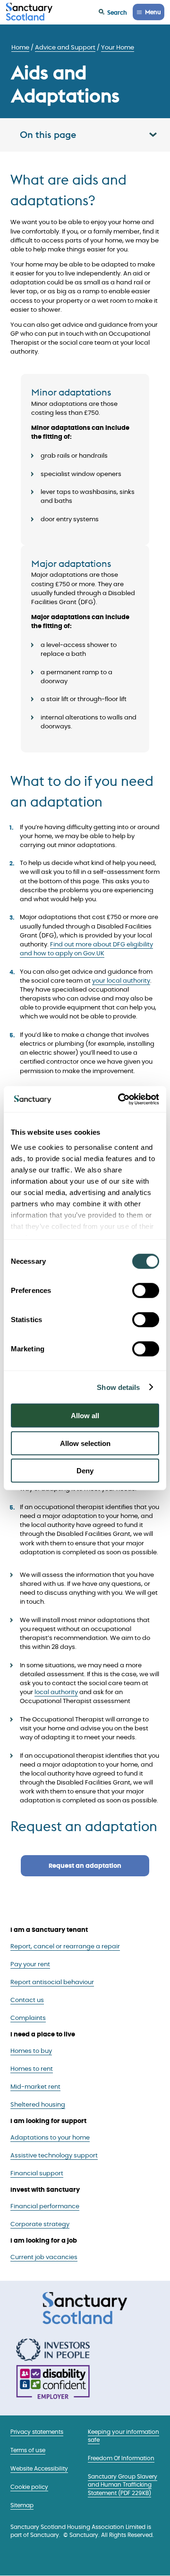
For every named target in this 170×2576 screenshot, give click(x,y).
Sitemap (22, 2506)
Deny (85, 1471)
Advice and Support (65, 48)
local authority (56, 1692)
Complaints (28, 2018)
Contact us (27, 2000)
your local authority (121, 981)
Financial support (37, 2174)
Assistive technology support (54, 2156)
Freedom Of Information (121, 2459)
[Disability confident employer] (53, 2383)
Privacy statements (37, 2432)
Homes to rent (32, 2069)
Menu (153, 12)
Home (20, 48)
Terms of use (28, 2451)
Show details (118, 1387)
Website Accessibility (39, 2469)
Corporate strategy (40, 2225)
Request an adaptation (85, 1866)
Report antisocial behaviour (52, 1982)
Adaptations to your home (50, 2138)
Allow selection (85, 1443)
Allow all (85, 1416)
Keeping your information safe (123, 2436)
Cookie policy (29, 2487)
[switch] (146, 1291)
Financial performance (45, 2207)
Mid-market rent (35, 2087)
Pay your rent (30, 1965)
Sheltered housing (38, 2105)
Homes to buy (31, 2051)
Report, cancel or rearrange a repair (65, 1947)
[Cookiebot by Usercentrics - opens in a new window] (120, 1099)
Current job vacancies (44, 2257)
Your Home (118, 48)
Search (117, 12)
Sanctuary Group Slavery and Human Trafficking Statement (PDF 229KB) (123, 2485)
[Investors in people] (53, 2350)
